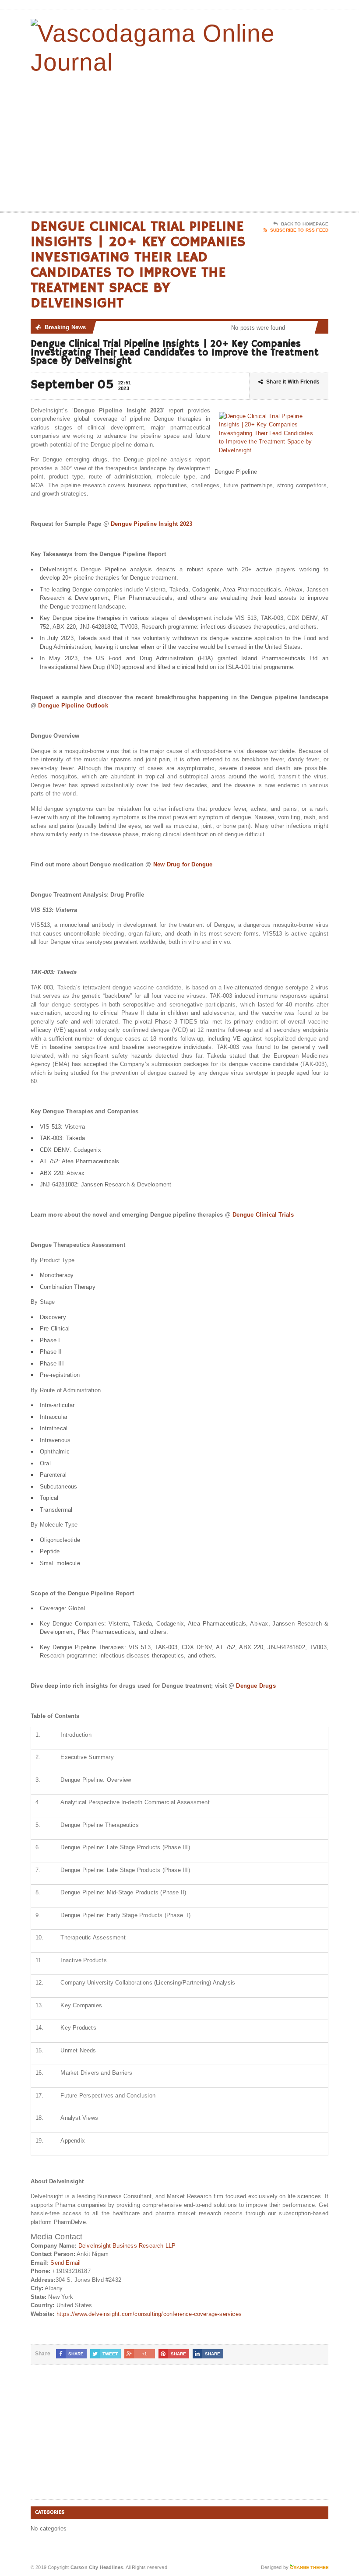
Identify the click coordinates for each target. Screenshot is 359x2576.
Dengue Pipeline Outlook (73, 706)
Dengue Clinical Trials (263, 1215)
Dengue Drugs (256, 1686)
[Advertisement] (271, 141)
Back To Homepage (305, 224)
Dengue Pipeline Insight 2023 (151, 524)
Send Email (65, 2263)
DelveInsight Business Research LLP (127, 2246)
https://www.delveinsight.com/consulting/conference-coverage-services (149, 2314)
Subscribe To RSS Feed (299, 230)
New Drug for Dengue (183, 864)
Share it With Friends (293, 382)
